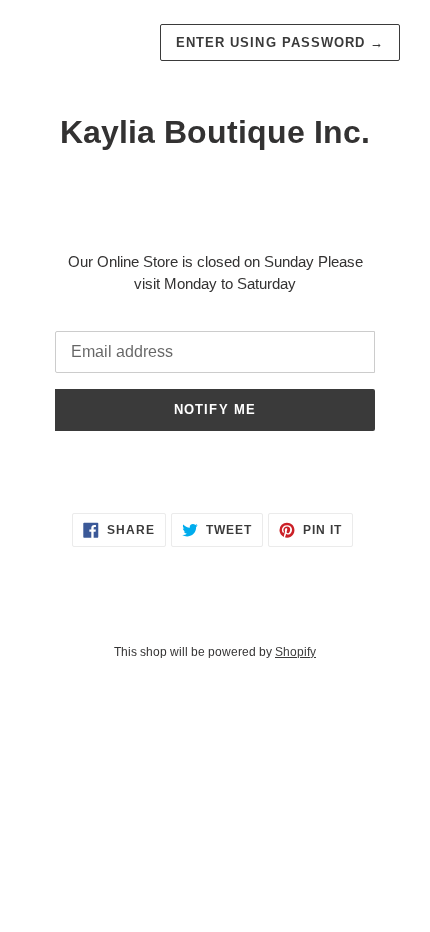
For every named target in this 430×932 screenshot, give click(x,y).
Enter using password (280, 42)
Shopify (295, 652)
